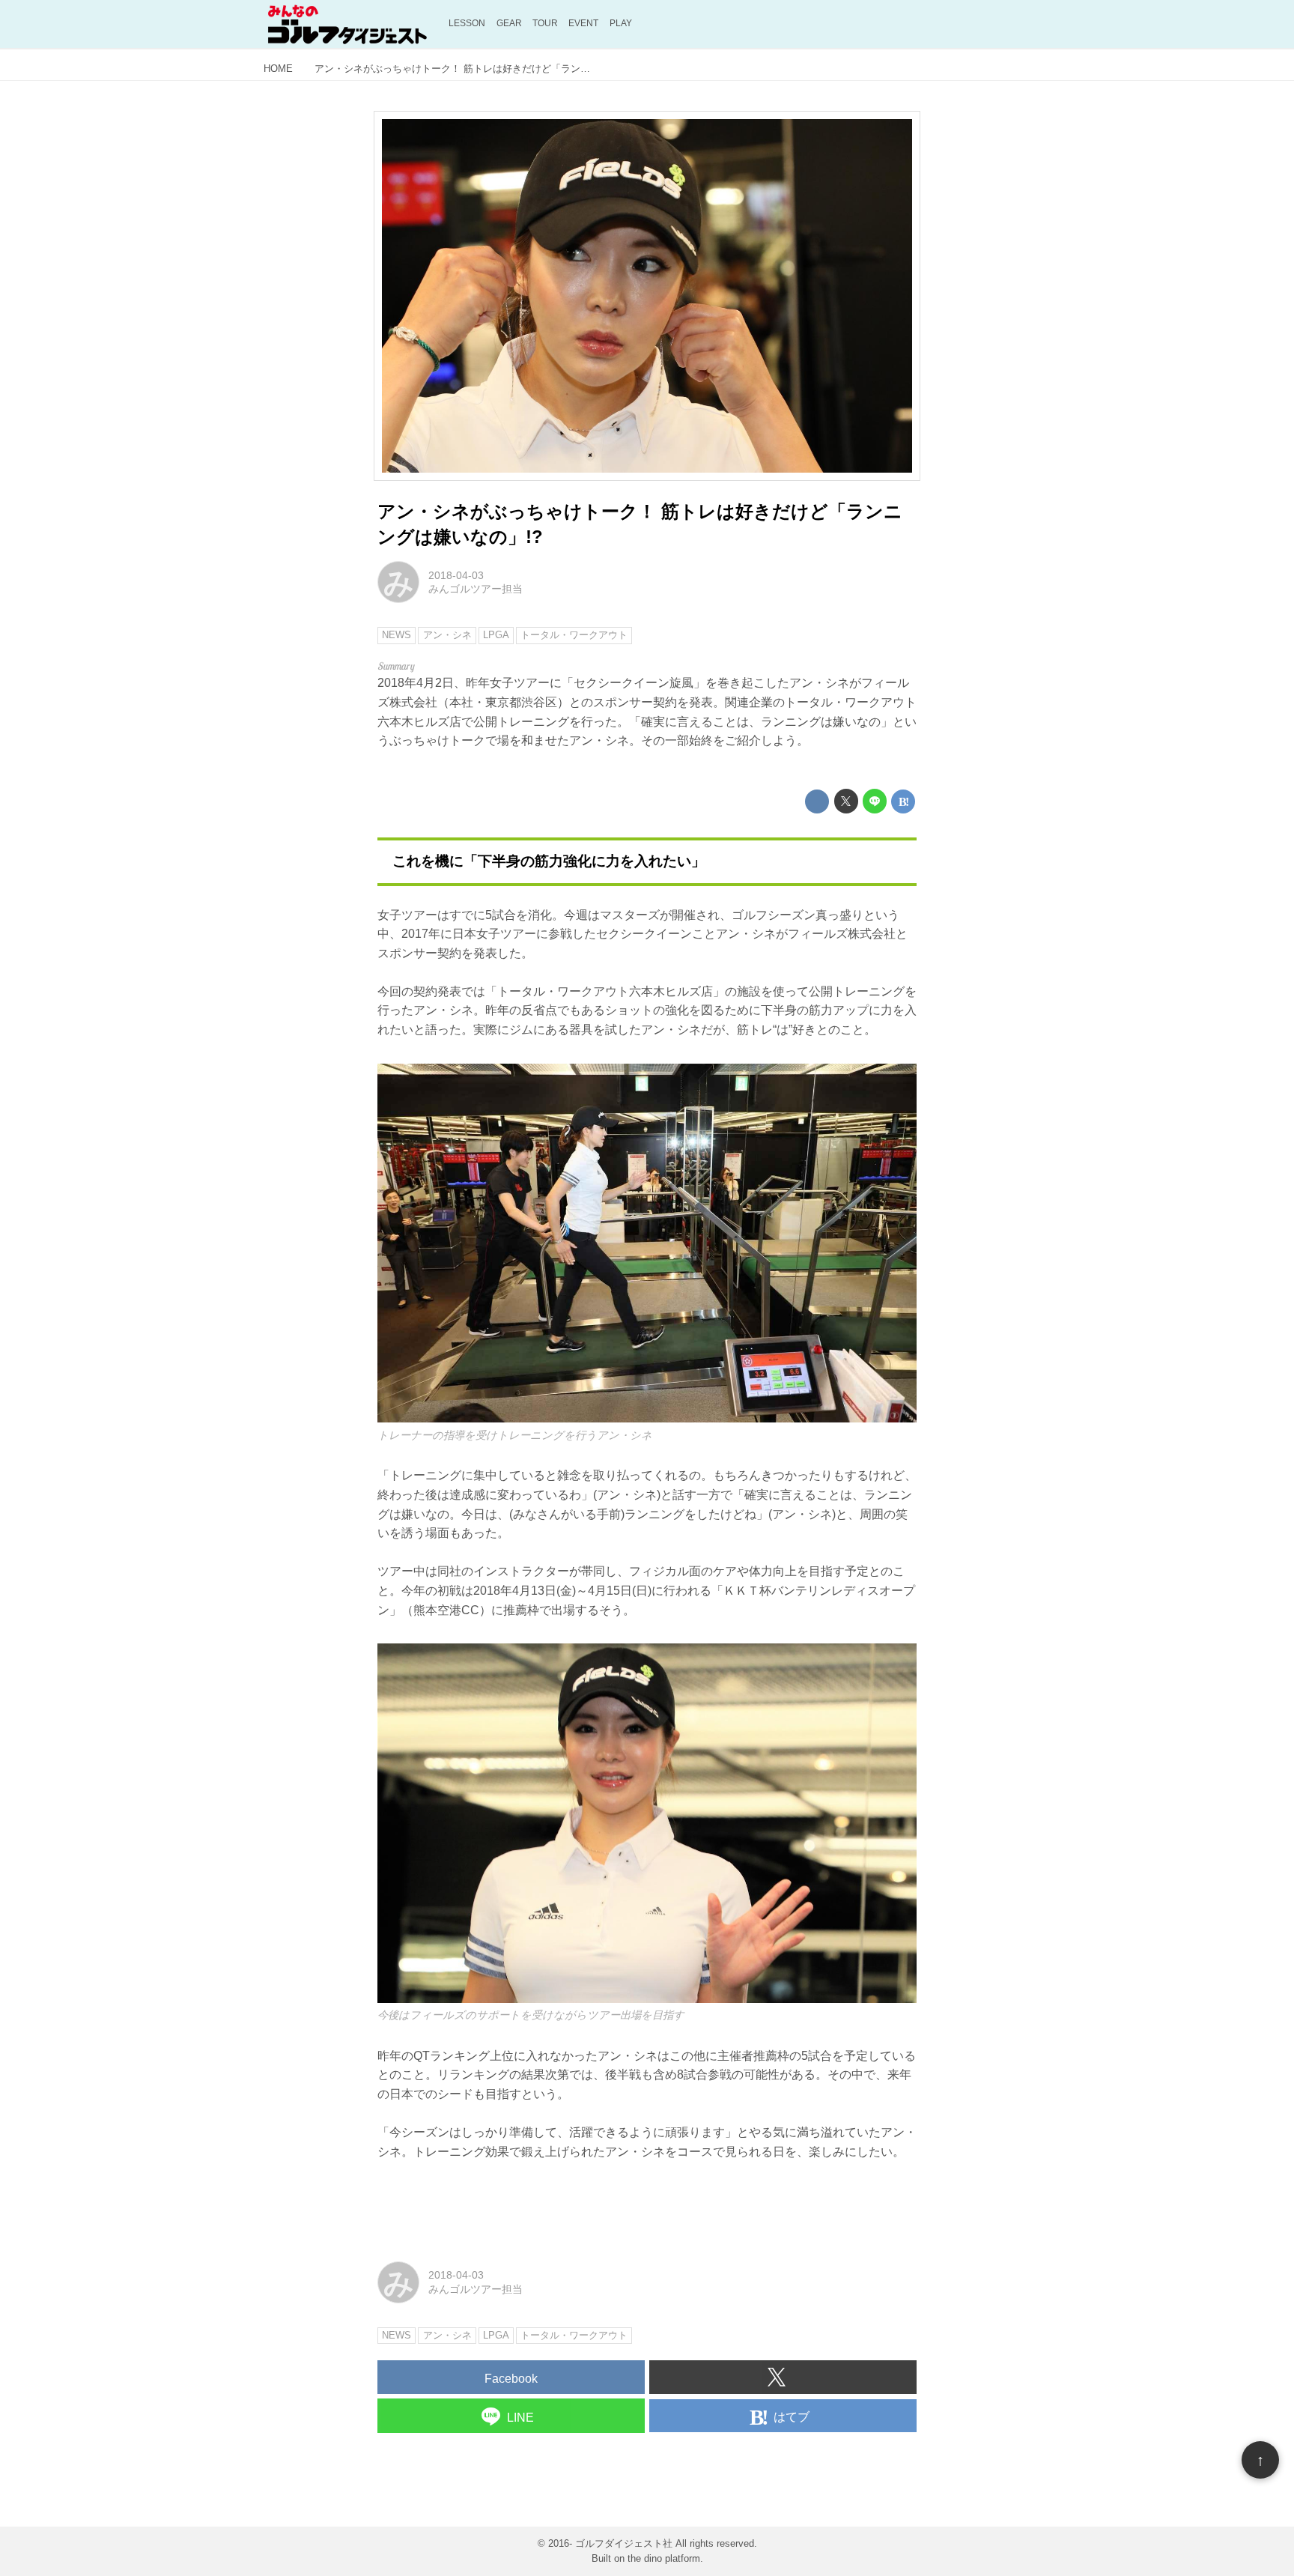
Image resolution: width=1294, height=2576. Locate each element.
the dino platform (664, 2558)
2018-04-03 (456, 575)
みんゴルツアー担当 (476, 589)
